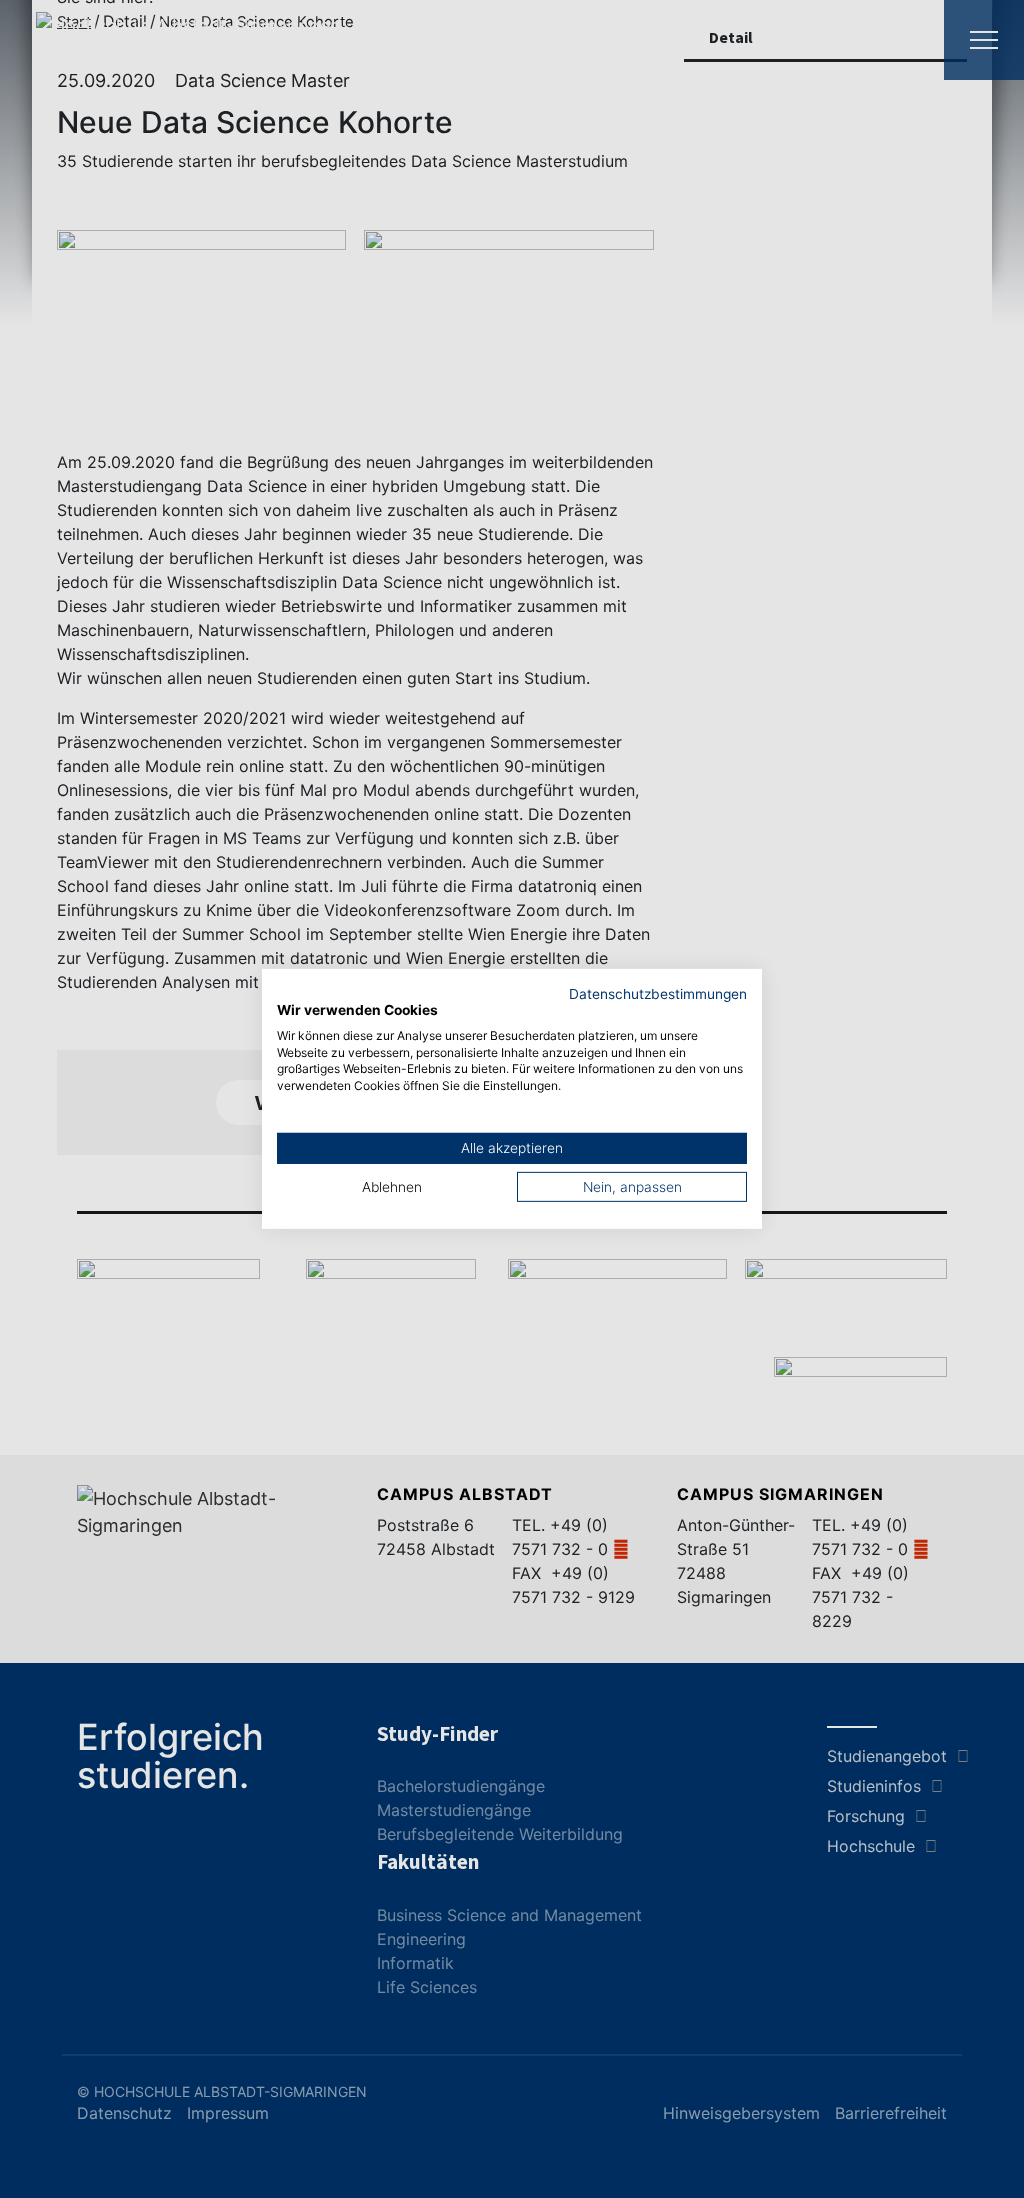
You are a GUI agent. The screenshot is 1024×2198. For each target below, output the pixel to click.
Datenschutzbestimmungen (658, 994)
